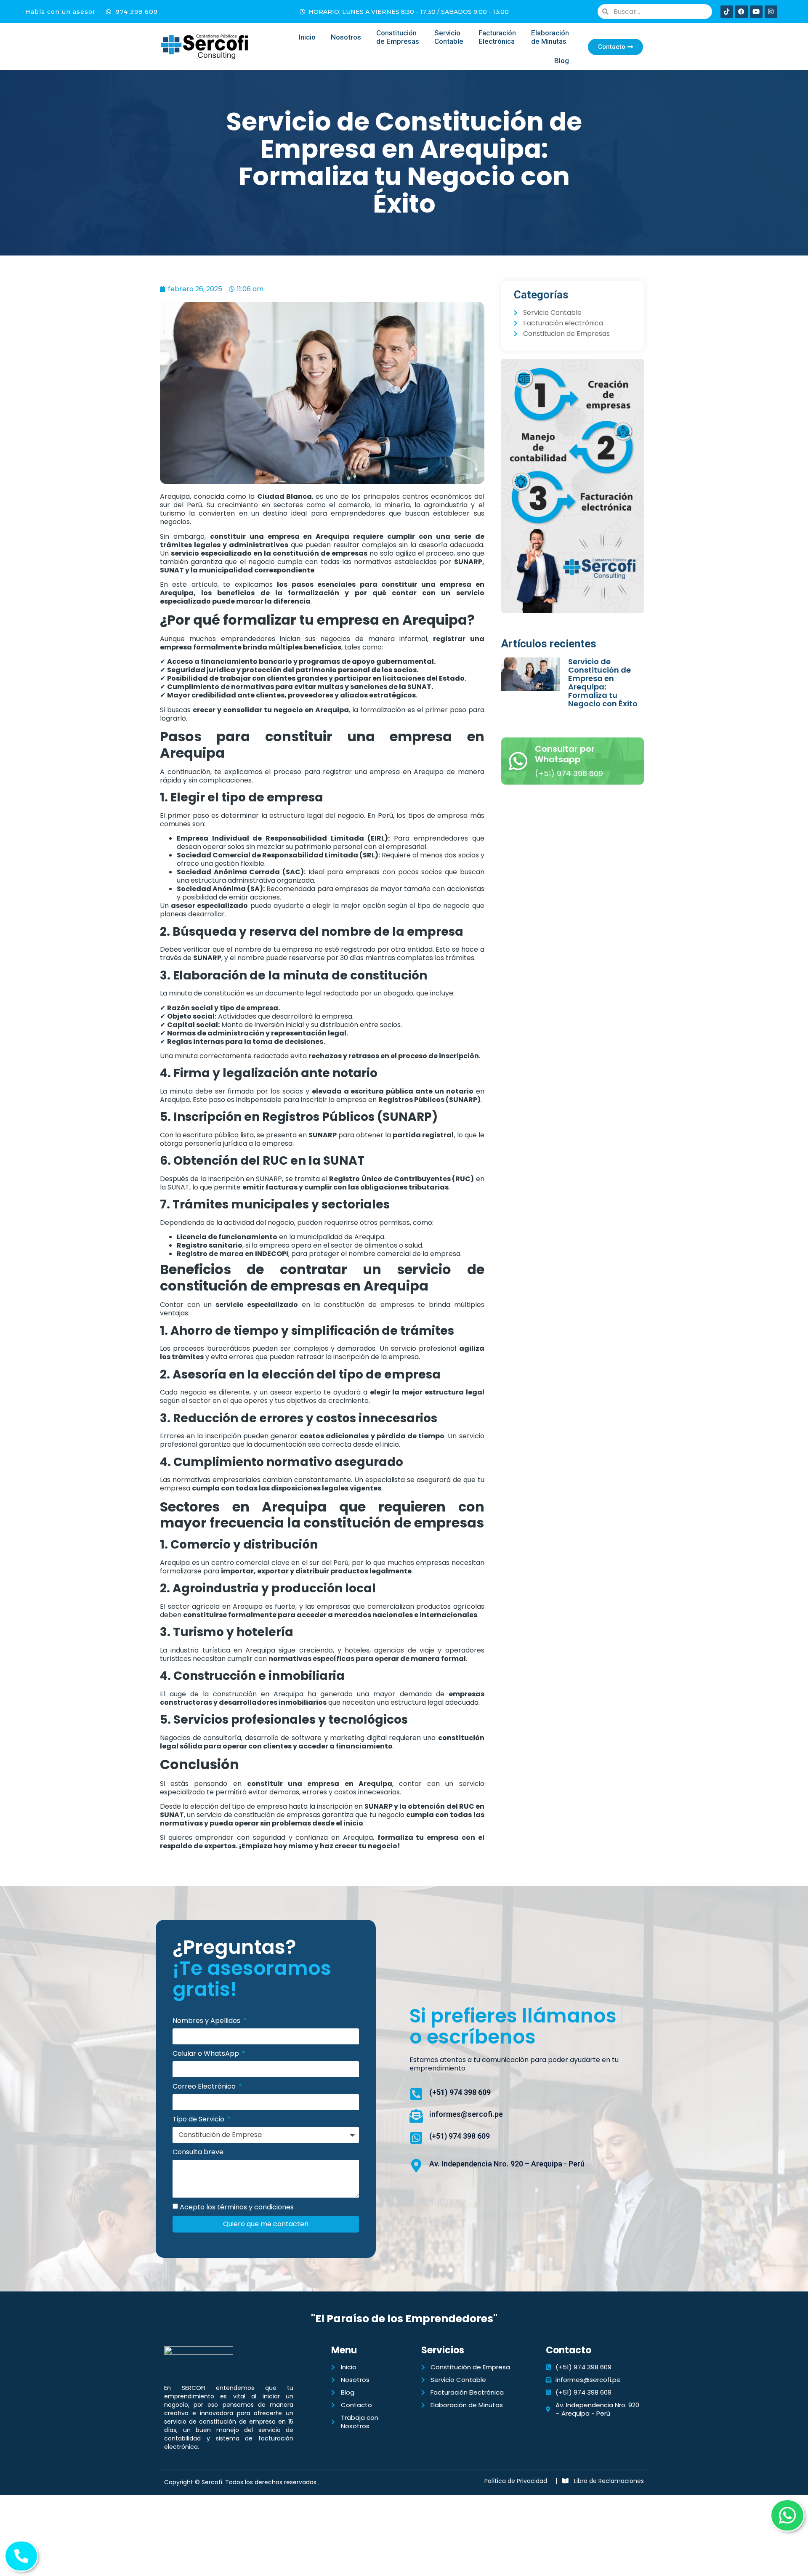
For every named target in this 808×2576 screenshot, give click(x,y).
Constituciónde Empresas (398, 37)
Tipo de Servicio (199, 2120)
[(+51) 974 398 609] (416, 2094)
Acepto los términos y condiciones (237, 2207)
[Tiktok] (727, 12)
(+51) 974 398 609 (460, 2092)
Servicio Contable (449, 37)
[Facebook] (742, 12)
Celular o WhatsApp (207, 2054)
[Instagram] (771, 12)
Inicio (307, 37)
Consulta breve (198, 2152)
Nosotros (346, 37)
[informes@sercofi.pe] (416, 2116)
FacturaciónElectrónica (497, 37)
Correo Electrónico (205, 2087)
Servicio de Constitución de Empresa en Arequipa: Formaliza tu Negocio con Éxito (603, 683)
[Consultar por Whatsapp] (518, 761)
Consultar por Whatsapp (565, 754)
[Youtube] (756, 12)
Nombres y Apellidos (207, 2021)
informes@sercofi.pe (466, 2114)
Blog (562, 61)
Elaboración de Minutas (550, 37)
